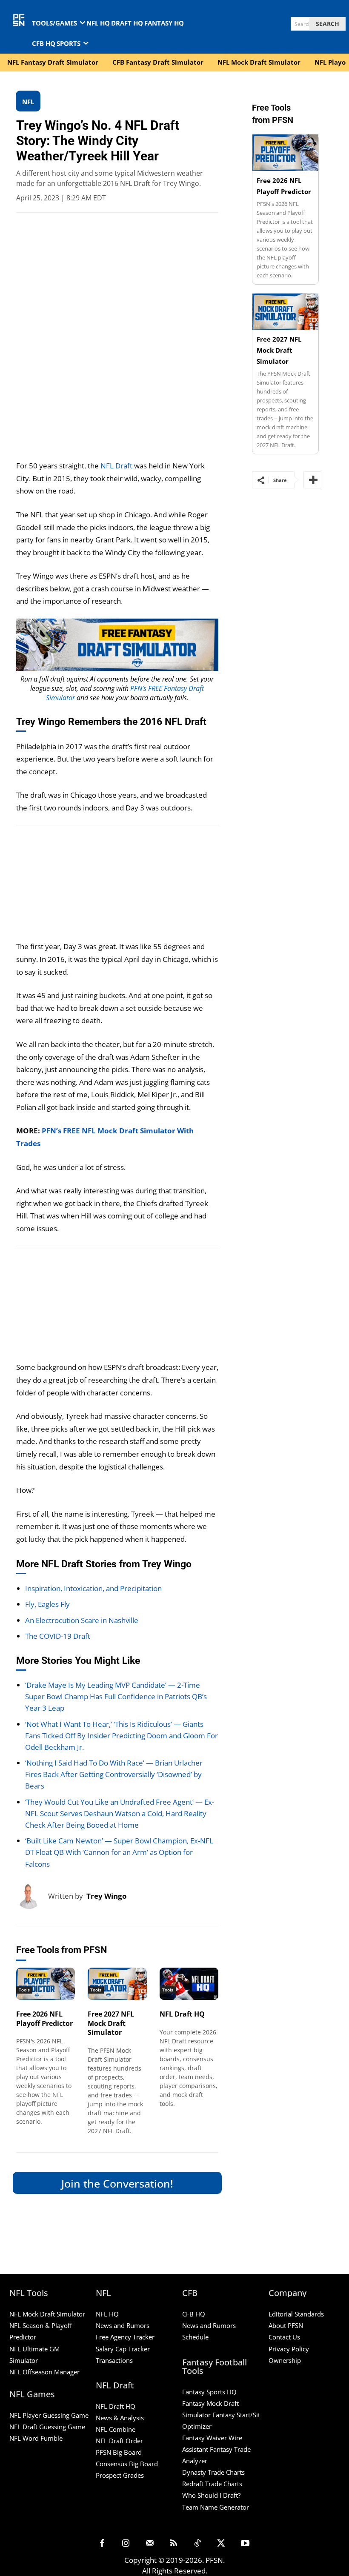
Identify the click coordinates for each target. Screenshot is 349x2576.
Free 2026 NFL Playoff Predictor (44, 2019)
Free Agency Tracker (125, 2337)
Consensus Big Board (127, 2464)
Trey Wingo (107, 1896)
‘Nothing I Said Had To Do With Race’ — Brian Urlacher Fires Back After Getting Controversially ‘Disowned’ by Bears (114, 1774)
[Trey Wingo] (32, 1896)
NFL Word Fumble (36, 2438)
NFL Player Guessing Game (49, 2415)
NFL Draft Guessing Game (47, 2427)
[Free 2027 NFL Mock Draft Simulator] (117, 1984)
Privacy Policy (289, 2349)
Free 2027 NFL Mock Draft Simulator (111, 2023)
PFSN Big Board (119, 2452)
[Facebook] (102, 2544)
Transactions (114, 2360)
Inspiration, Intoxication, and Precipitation (93, 1588)
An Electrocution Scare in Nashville (82, 1620)
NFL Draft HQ (182, 2014)
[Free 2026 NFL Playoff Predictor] (46, 1984)
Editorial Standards (296, 2314)
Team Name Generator (216, 2507)
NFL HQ (107, 2314)
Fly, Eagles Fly (47, 1604)
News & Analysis (120, 2418)
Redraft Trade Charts (212, 2484)
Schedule (195, 2337)
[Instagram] (126, 2544)
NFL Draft (116, 466)
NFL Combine (116, 2429)
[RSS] (174, 2544)
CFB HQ (194, 2314)
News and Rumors (123, 2325)
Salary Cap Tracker (123, 2349)
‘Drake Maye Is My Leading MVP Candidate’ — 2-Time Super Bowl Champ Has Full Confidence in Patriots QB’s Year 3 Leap (116, 1696)
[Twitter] (221, 2544)
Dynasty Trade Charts (213, 2472)
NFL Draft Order (119, 2441)
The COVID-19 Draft (58, 1636)
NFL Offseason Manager (44, 2372)
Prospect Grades (120, 2475)
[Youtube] (245, 2544)
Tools (24, 1990)
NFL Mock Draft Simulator (47, 2314)
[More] (312, 480)
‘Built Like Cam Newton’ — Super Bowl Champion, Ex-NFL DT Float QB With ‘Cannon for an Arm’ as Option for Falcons (119, 1852)
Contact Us (284, 2337)
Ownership (285, 2360)
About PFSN (286, 2325)
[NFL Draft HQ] (189, 1984)
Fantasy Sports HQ (209, 2392)
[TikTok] (197, 2544)
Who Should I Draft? (211, 2495)
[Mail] (150, 2544)
